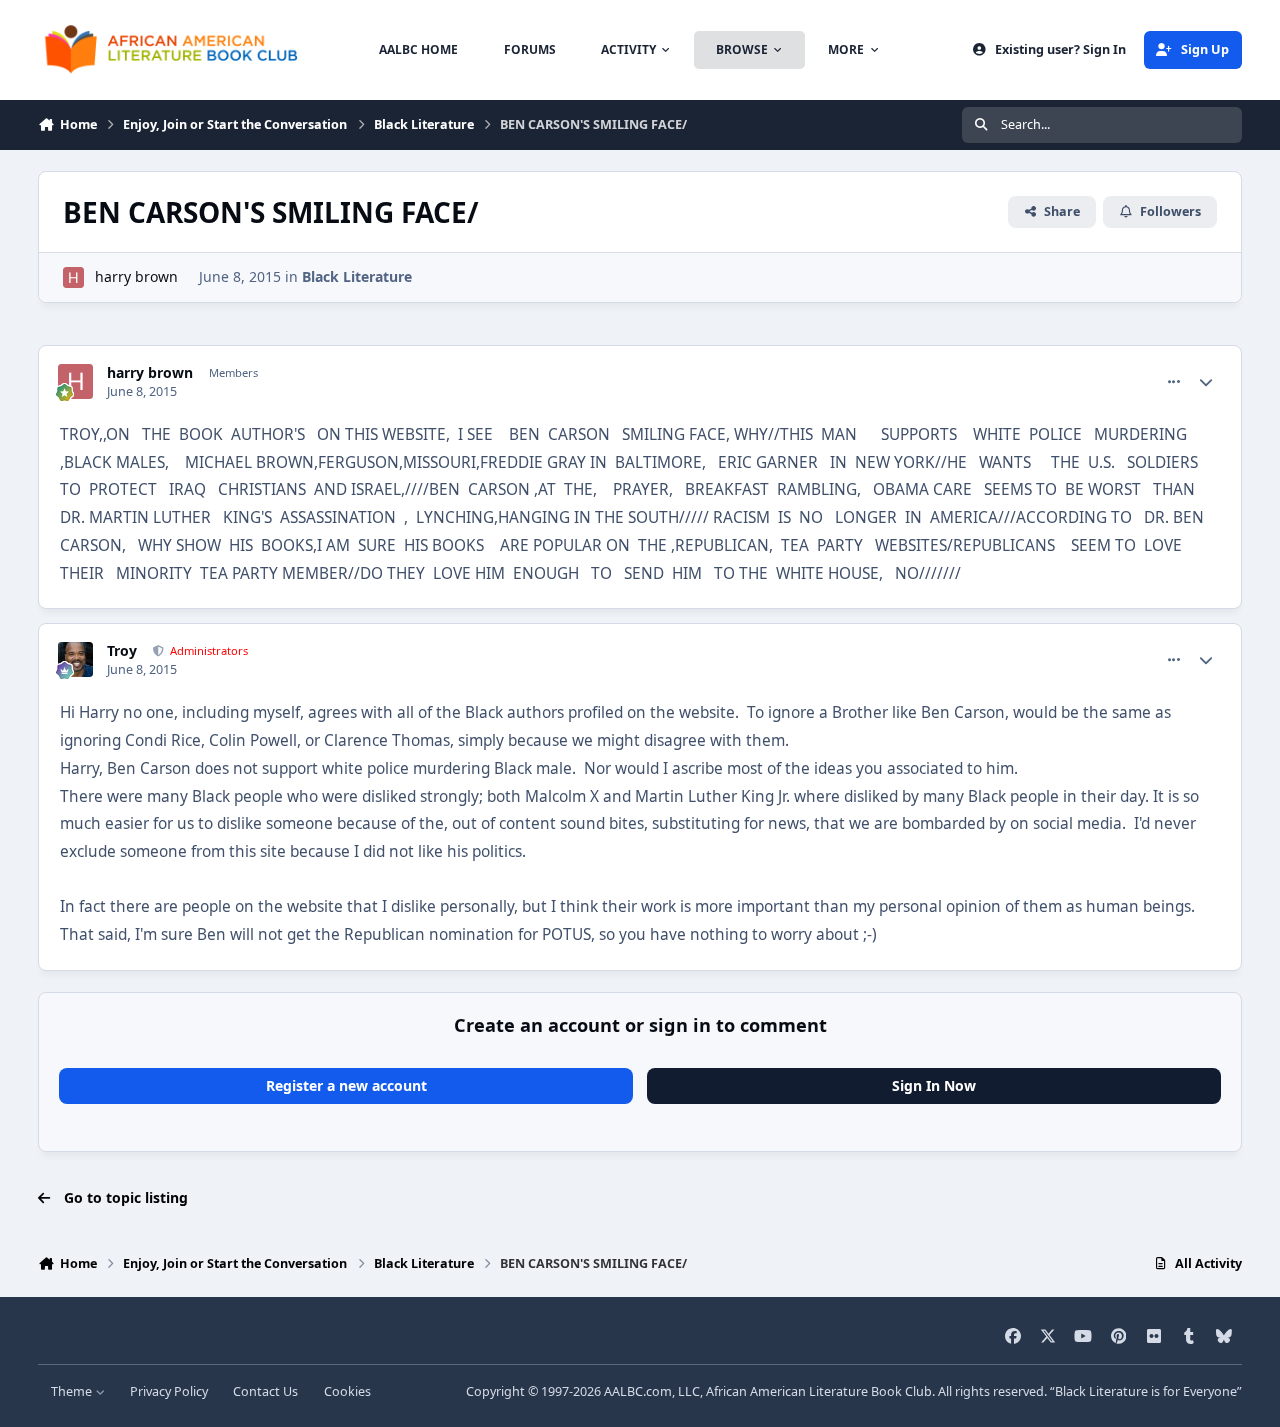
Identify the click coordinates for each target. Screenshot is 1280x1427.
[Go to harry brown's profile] (73, 277)
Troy (122, 651)
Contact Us (265, 1391)
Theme (73, 1391)
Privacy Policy (169, 1391)
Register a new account (346, 1085)
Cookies (347, 1391)
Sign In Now (934, 1085)
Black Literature (357, 276)
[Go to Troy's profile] (75, 659)
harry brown (136, 276)
